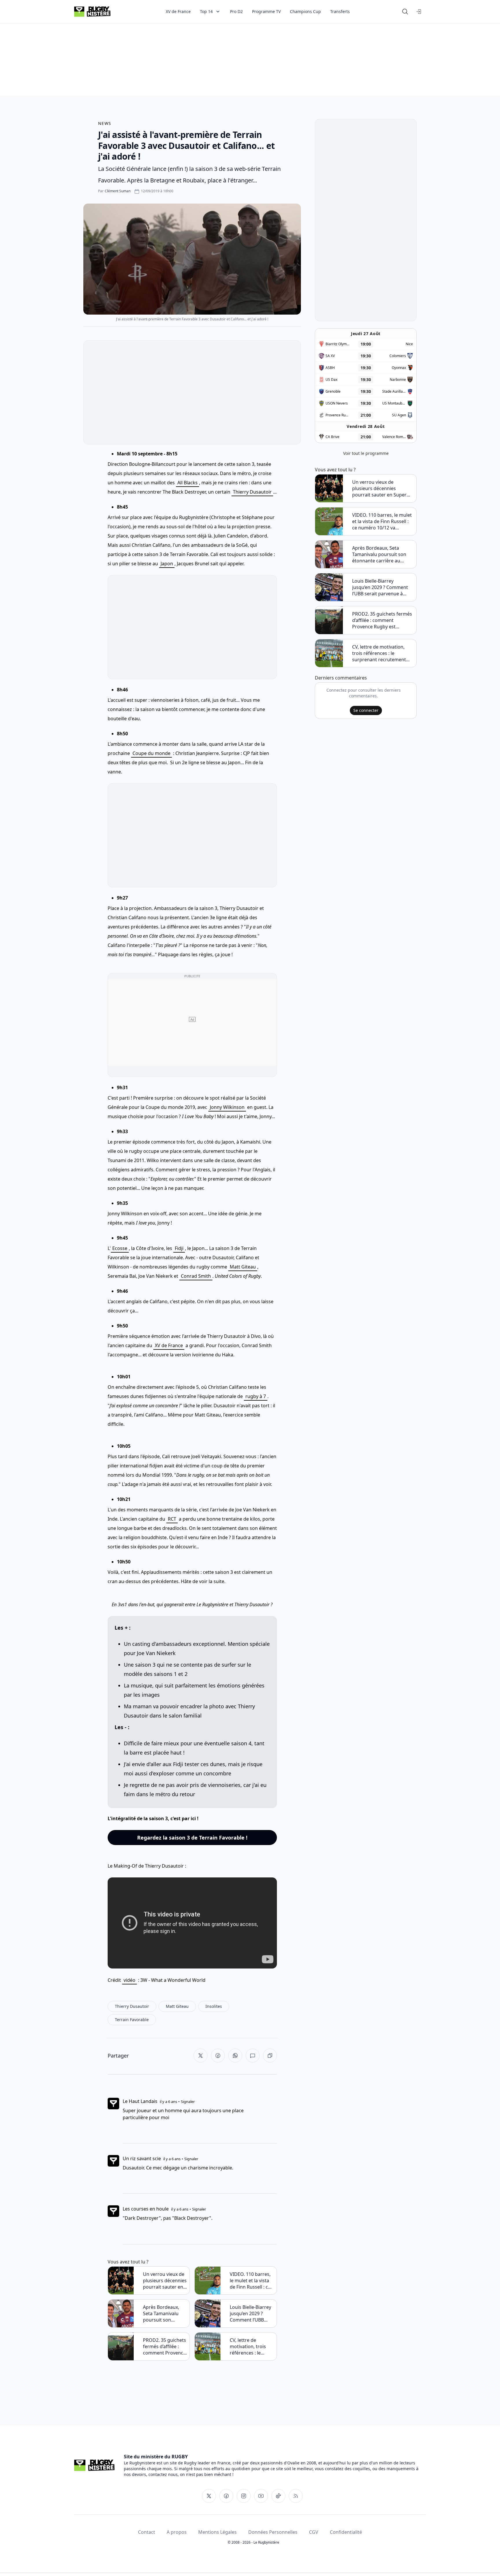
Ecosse (120, 1248)
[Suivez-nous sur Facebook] (226, 2496)
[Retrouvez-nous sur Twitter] (209, 2496)
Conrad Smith (196, 1276)
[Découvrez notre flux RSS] (296, 2496)
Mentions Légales (217, 2532)
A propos (177, 2532)
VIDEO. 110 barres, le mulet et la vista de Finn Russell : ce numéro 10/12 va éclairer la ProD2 (250, 2280)
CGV (314, 2532)
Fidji (179, 1248)
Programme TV (266, 11)
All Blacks (187, 483)
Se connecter (366, 710)
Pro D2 (236, 11)
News (105, 123)
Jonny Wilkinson (227, 1107)
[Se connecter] (419, 12)
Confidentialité (346, 2532)
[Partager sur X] (201, 2056)
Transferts (340, 11)
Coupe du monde (151, 753)
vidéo (129, 1980)
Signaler (188, 2102)
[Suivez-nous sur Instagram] (244, 2496)
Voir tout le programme (366, 453)
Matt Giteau (243, 1267)
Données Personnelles (273, 2532)
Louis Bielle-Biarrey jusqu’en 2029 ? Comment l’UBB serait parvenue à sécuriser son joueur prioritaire (250, 2313)
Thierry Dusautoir (252, 492)
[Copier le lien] (270, 2056)
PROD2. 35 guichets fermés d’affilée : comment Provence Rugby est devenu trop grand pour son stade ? (164, 2346)
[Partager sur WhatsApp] (235, 2056)
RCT (172, 1519)
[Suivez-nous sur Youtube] (261, 2496)
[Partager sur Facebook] (218, 2056)
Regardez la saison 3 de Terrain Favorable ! (192, 1838)
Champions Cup (305, 11)
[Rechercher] (405, 12)
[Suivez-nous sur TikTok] (278, 2496)
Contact (147, 2532)
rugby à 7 (256, 1396)
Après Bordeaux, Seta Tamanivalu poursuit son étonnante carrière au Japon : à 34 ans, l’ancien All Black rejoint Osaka (164, 2313)
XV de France (178, 11)
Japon (167, 564)
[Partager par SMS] (253, 2056)
